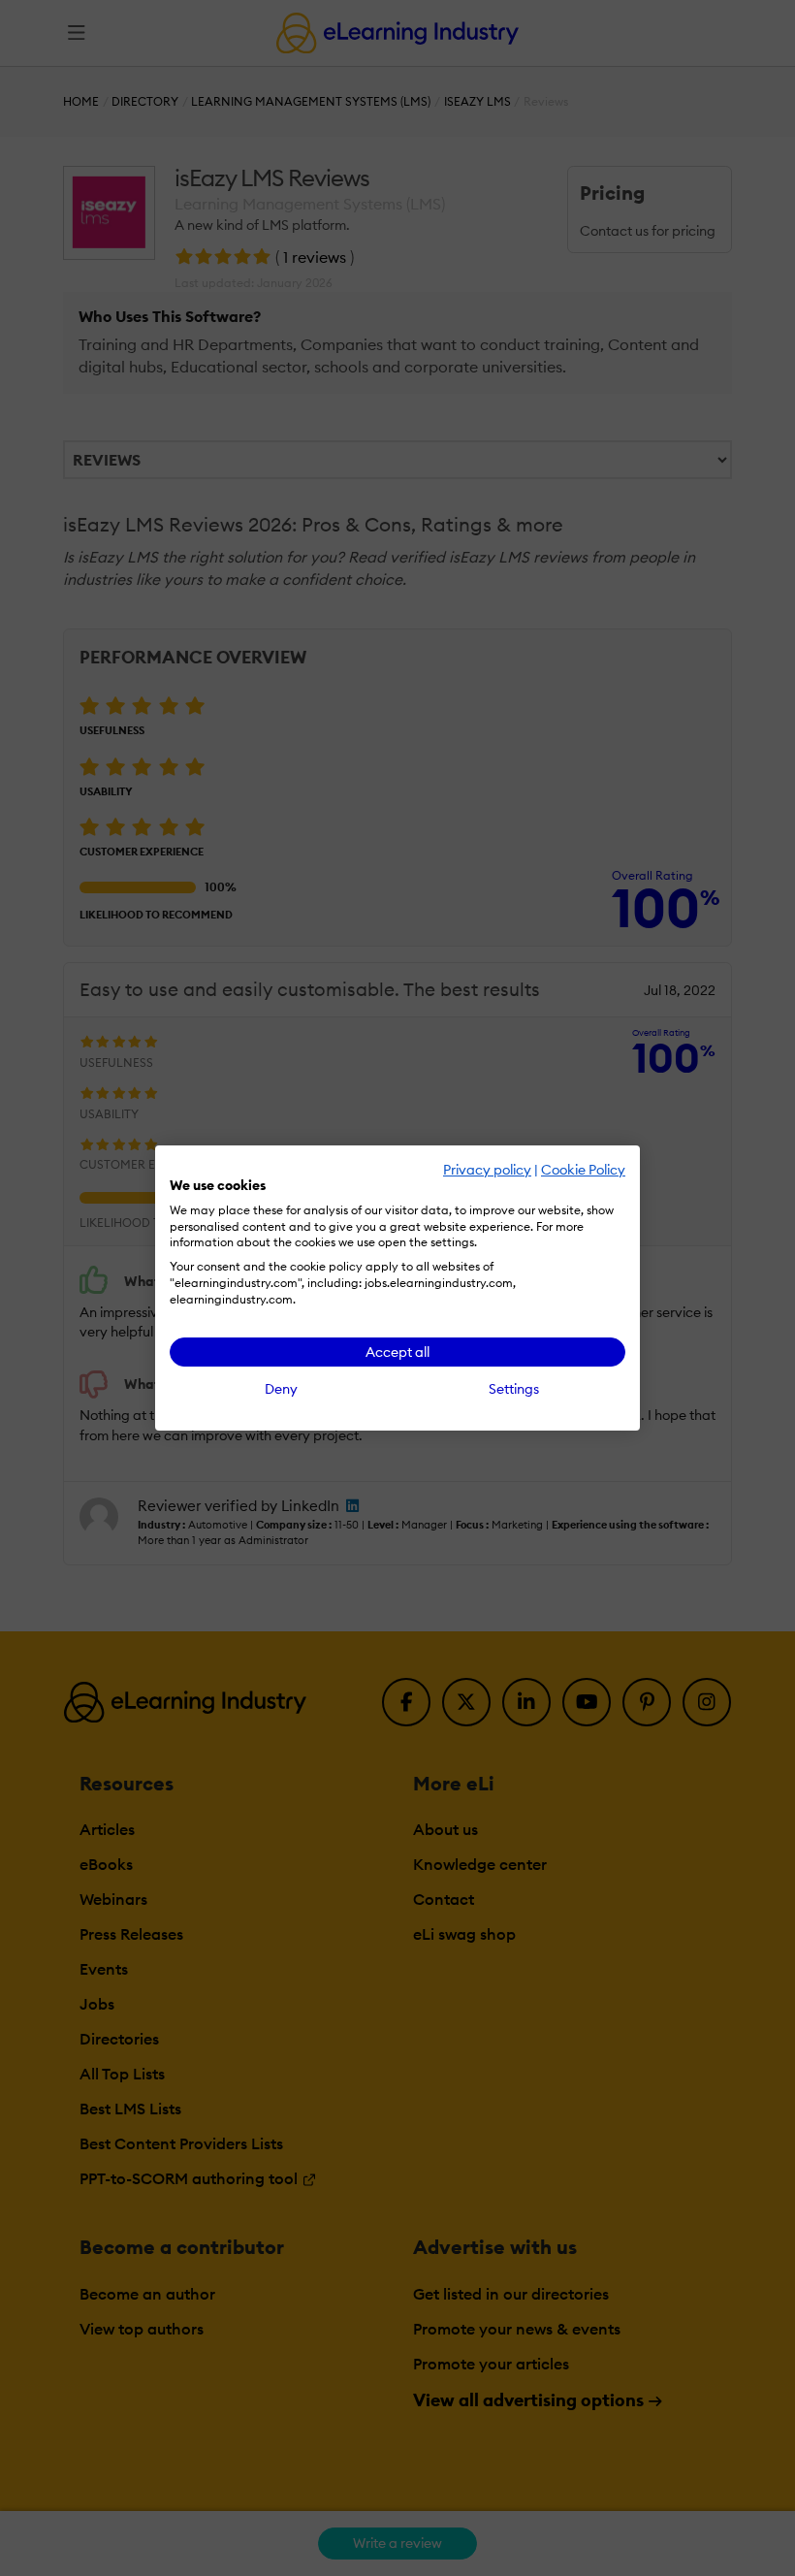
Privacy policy (487, 1170)
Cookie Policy (583, 1170)
